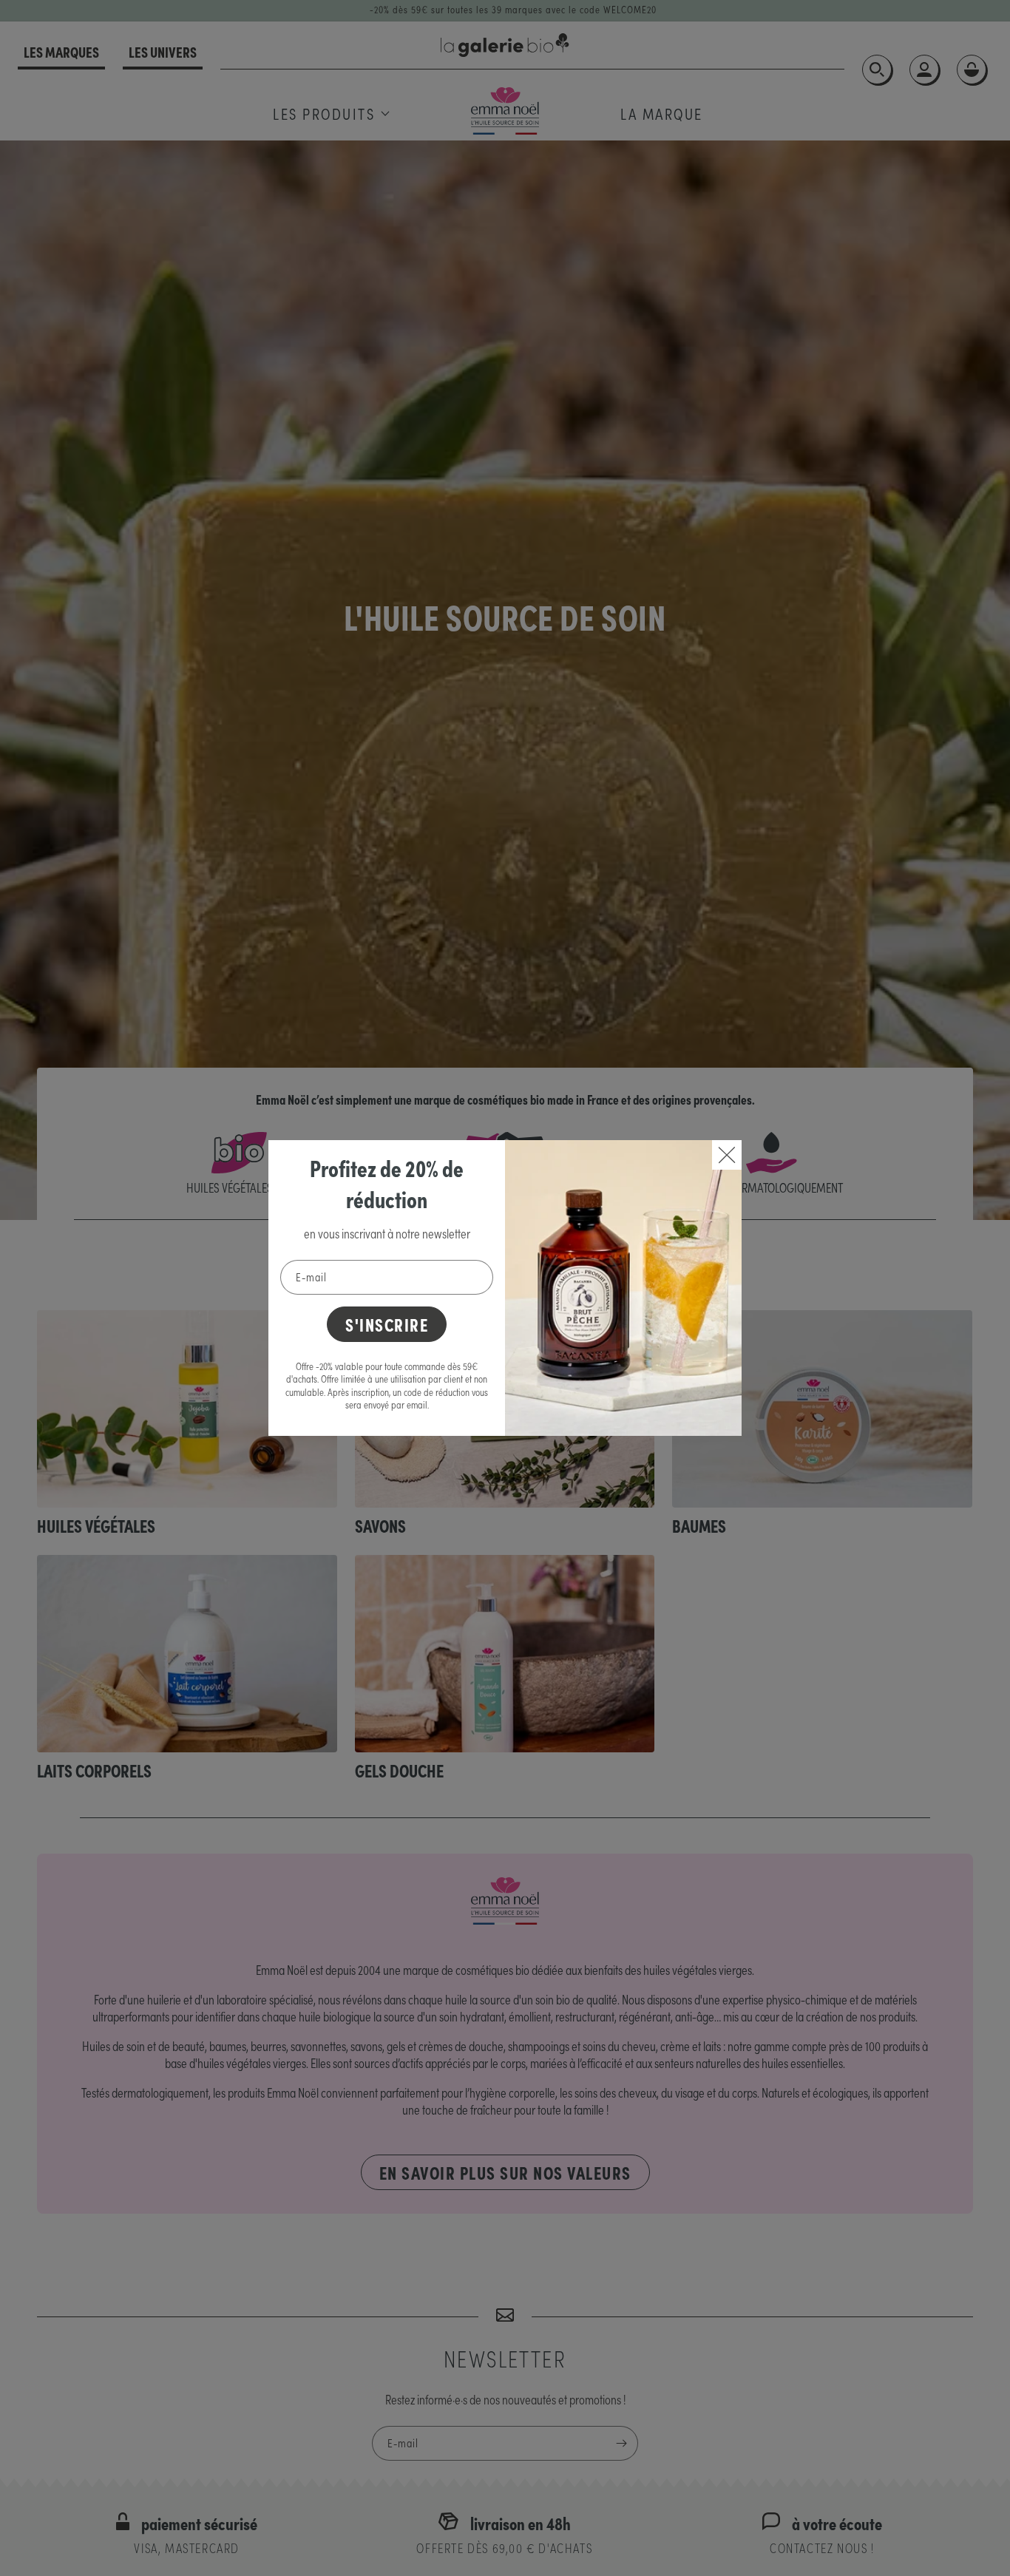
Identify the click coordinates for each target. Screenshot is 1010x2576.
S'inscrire (387, 1324)
